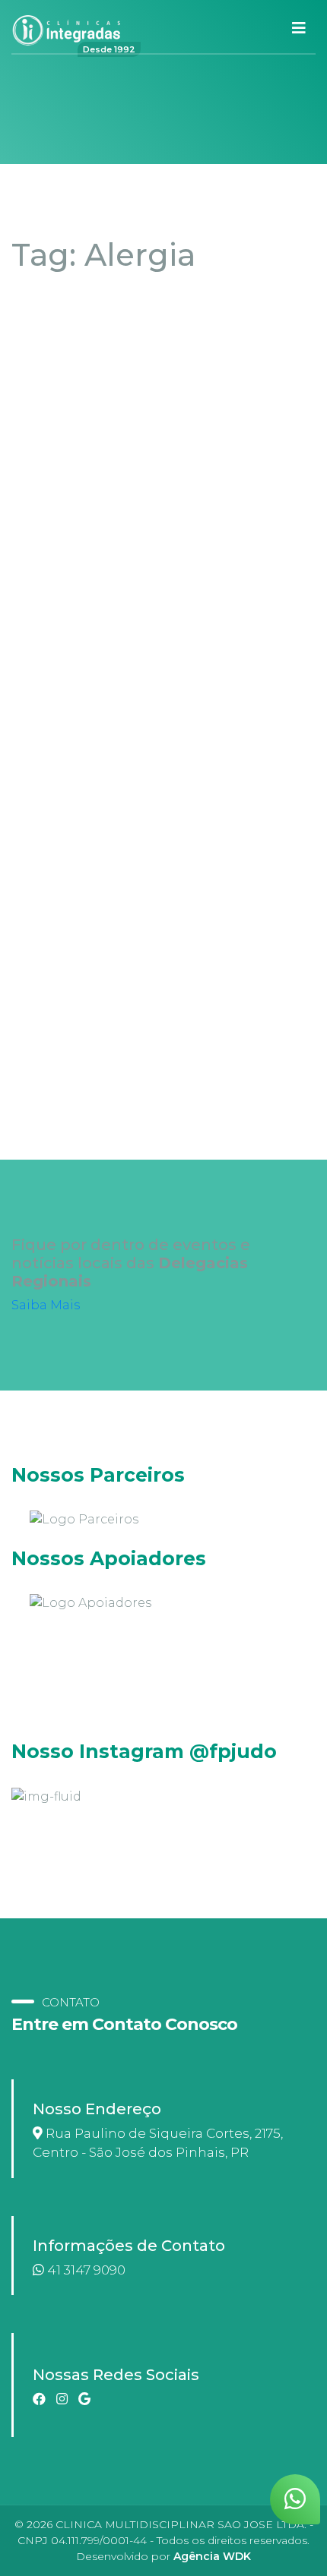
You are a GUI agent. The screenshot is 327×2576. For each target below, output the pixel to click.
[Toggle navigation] (299, 28)
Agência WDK (212, 2556)
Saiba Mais (46, 1305)
